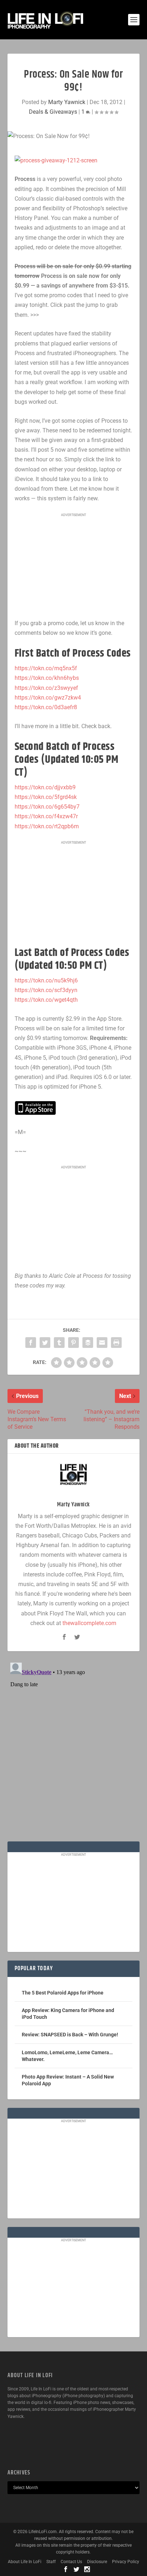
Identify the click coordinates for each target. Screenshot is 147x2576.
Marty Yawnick (67, 102)
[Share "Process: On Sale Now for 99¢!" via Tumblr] (59, 1343)
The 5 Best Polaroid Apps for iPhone (63, 1993)
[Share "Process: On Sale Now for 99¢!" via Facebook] (31, 1343)
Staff (51, 2562)
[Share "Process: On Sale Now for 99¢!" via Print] (116, 1343)
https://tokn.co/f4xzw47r (46, 816)
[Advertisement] (73, 566)
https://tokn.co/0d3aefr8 (46, 707)
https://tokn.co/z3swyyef (46, 688)
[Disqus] (74, 1749)
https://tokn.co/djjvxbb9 (45, 787)
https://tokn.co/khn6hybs (47, 678)
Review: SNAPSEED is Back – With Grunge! (70, 2035)
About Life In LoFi (25, 2562)
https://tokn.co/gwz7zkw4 (48, 698)
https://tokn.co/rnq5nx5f (46, 668)
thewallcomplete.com (89, 1623)
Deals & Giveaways (53, 112)
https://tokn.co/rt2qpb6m (47, 826)
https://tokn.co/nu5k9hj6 (46, 980)
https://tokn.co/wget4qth (46, 1000)
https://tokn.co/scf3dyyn (46, 990)
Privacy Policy (126, 2562)
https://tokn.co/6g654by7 (47, 807)
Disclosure (97, 2562)
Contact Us (71, 2562)
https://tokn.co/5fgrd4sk (46, 797)
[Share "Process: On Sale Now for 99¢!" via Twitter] (45, 1343)
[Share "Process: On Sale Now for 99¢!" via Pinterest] (73, 1343)
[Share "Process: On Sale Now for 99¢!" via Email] (102, 1343)
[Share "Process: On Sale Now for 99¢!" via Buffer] (88, 1343)
